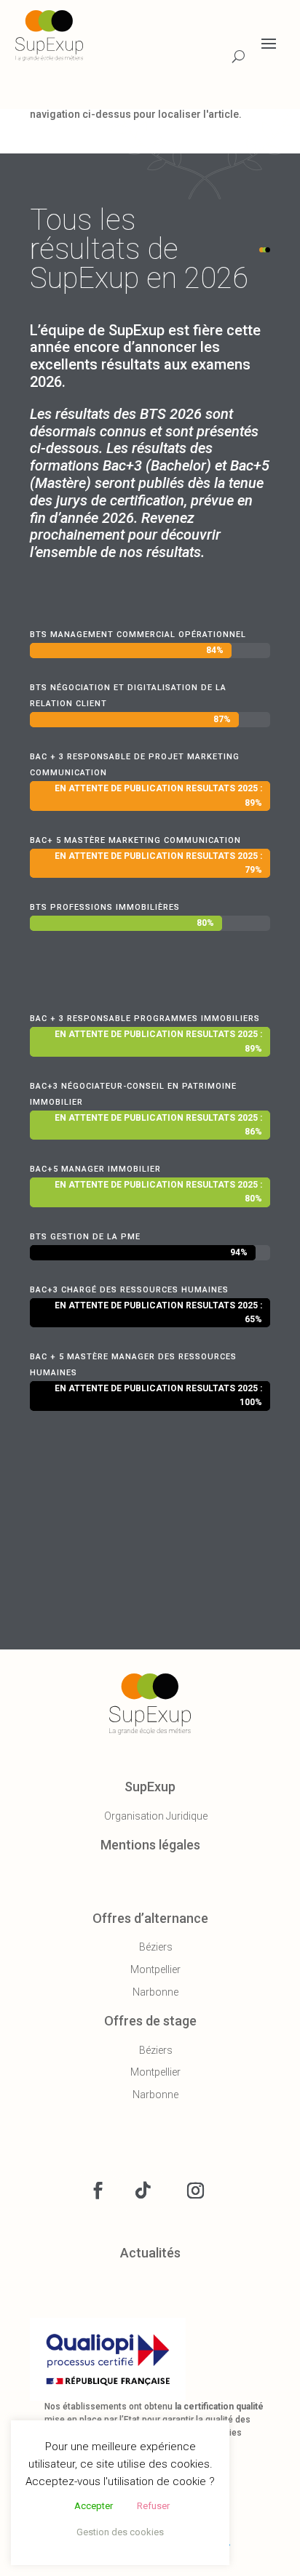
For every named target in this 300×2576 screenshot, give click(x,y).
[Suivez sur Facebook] (98, 2191)
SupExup (150, 1787)
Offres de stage (150, 2021)
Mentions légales (150, 1845)
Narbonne (155, 1992)
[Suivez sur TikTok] (143, 2191)
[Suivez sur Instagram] (195, 2191)
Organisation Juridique (156, 1816)
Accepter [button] (94, 2506)
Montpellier (155, 1969)
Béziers (156, 1947)
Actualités (150, 2253)
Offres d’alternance (150, 1918)
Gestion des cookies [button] (120, 2532)
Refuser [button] (153, 2506)
